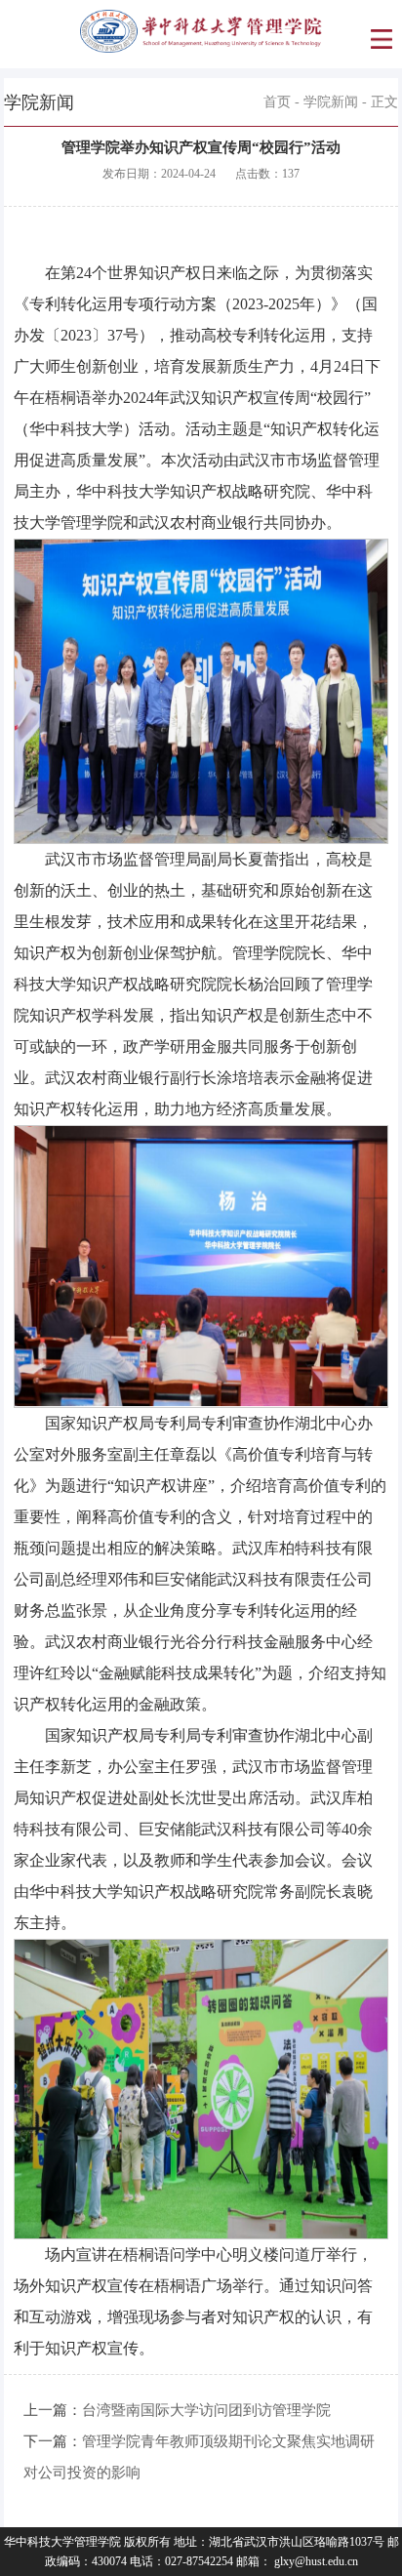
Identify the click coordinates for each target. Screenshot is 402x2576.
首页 (277, 102)
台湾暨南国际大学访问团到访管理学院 (206, 2410)
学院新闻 (331, 102)
